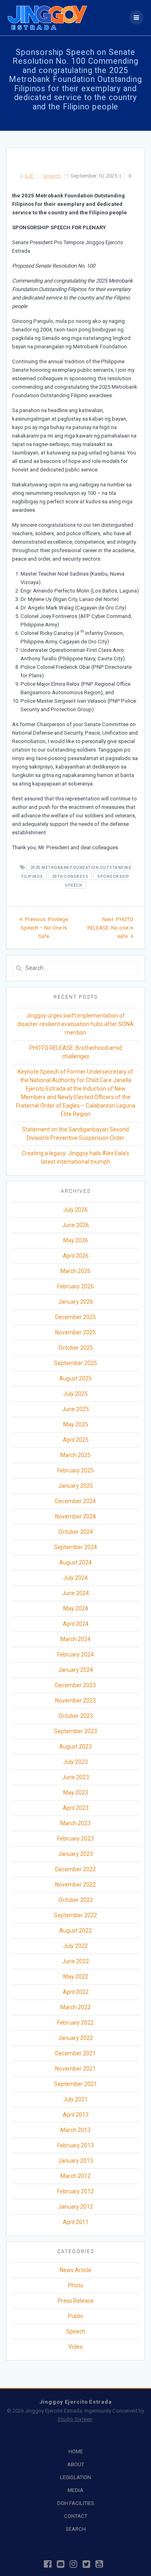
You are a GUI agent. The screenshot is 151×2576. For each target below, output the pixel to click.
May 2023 (76, 1793)
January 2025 (75, 1486)
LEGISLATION (75, 2477)
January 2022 (75, 2038)
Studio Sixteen (75, 2419)
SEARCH (76, 2529)
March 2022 (75, 2007)
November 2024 (75, 1516)
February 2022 (75, 2023)
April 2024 (76, 1624)
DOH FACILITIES (76, 2503)
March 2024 (75, 1639)
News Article (75, 2270)
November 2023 (75, 1701)
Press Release (76, 2301)
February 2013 (75, 2145)
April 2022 (76, 1992)
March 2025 (75, 1455)
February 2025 (75, 1470)
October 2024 (76, 1532)
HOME (76, 2451)
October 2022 (76, 1900)
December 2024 (75, 1501)
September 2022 (75, 1915)
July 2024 (75, 1578)
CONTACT (76, 2516)
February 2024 (75, 1655)
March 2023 (75, 1823)
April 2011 (76, 2222)
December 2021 (75, 2053)
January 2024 (75, 1670)
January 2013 (75, 2161)
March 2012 (75, 2176)
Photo (76, 2285)
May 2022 (76, 1977)
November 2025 (75, 1332)
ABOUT (76, 2464)
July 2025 (75, 1394)
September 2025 (75, 1363)
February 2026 (75, 1286)
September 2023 (75, 1731)
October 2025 (76, 1348)
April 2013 (76, 2115)
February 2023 (75, 1839)
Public (76, 2316)
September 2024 (75, 1547)
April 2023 (76, 1808)
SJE (29, 176)
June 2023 (75, 1777)
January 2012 (75, 2207)
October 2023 (76, 1716)
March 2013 (75, 2130)
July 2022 (75, 1946)
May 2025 (76, 1424)
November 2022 (75, 1885)
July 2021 (75, 2099)
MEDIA (75, 2490)
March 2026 (75, 1271)
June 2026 (75, 1225)
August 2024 (75, 1562)
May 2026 (76, 1240)
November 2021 (75, 2069)
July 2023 (75, 1762)
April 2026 (76, 1256)
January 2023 (75, 1854)
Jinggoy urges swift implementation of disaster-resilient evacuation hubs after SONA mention (75, 1024)
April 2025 (76, 1440)
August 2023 (75, 1747)
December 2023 (75, 1685)
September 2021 (75, 2084)
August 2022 (75, 1931)
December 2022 (75, 1869)
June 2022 (75, 1961)
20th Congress (70, 876)
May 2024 (76, 1608)
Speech (52, 176)
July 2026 (75, 1210)
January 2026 (75, 1302)
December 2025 (75, 1317)
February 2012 (75, 2191)
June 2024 (75, 1593)
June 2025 (75, 1409)
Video (76, 2347)
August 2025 (75, 1378)
